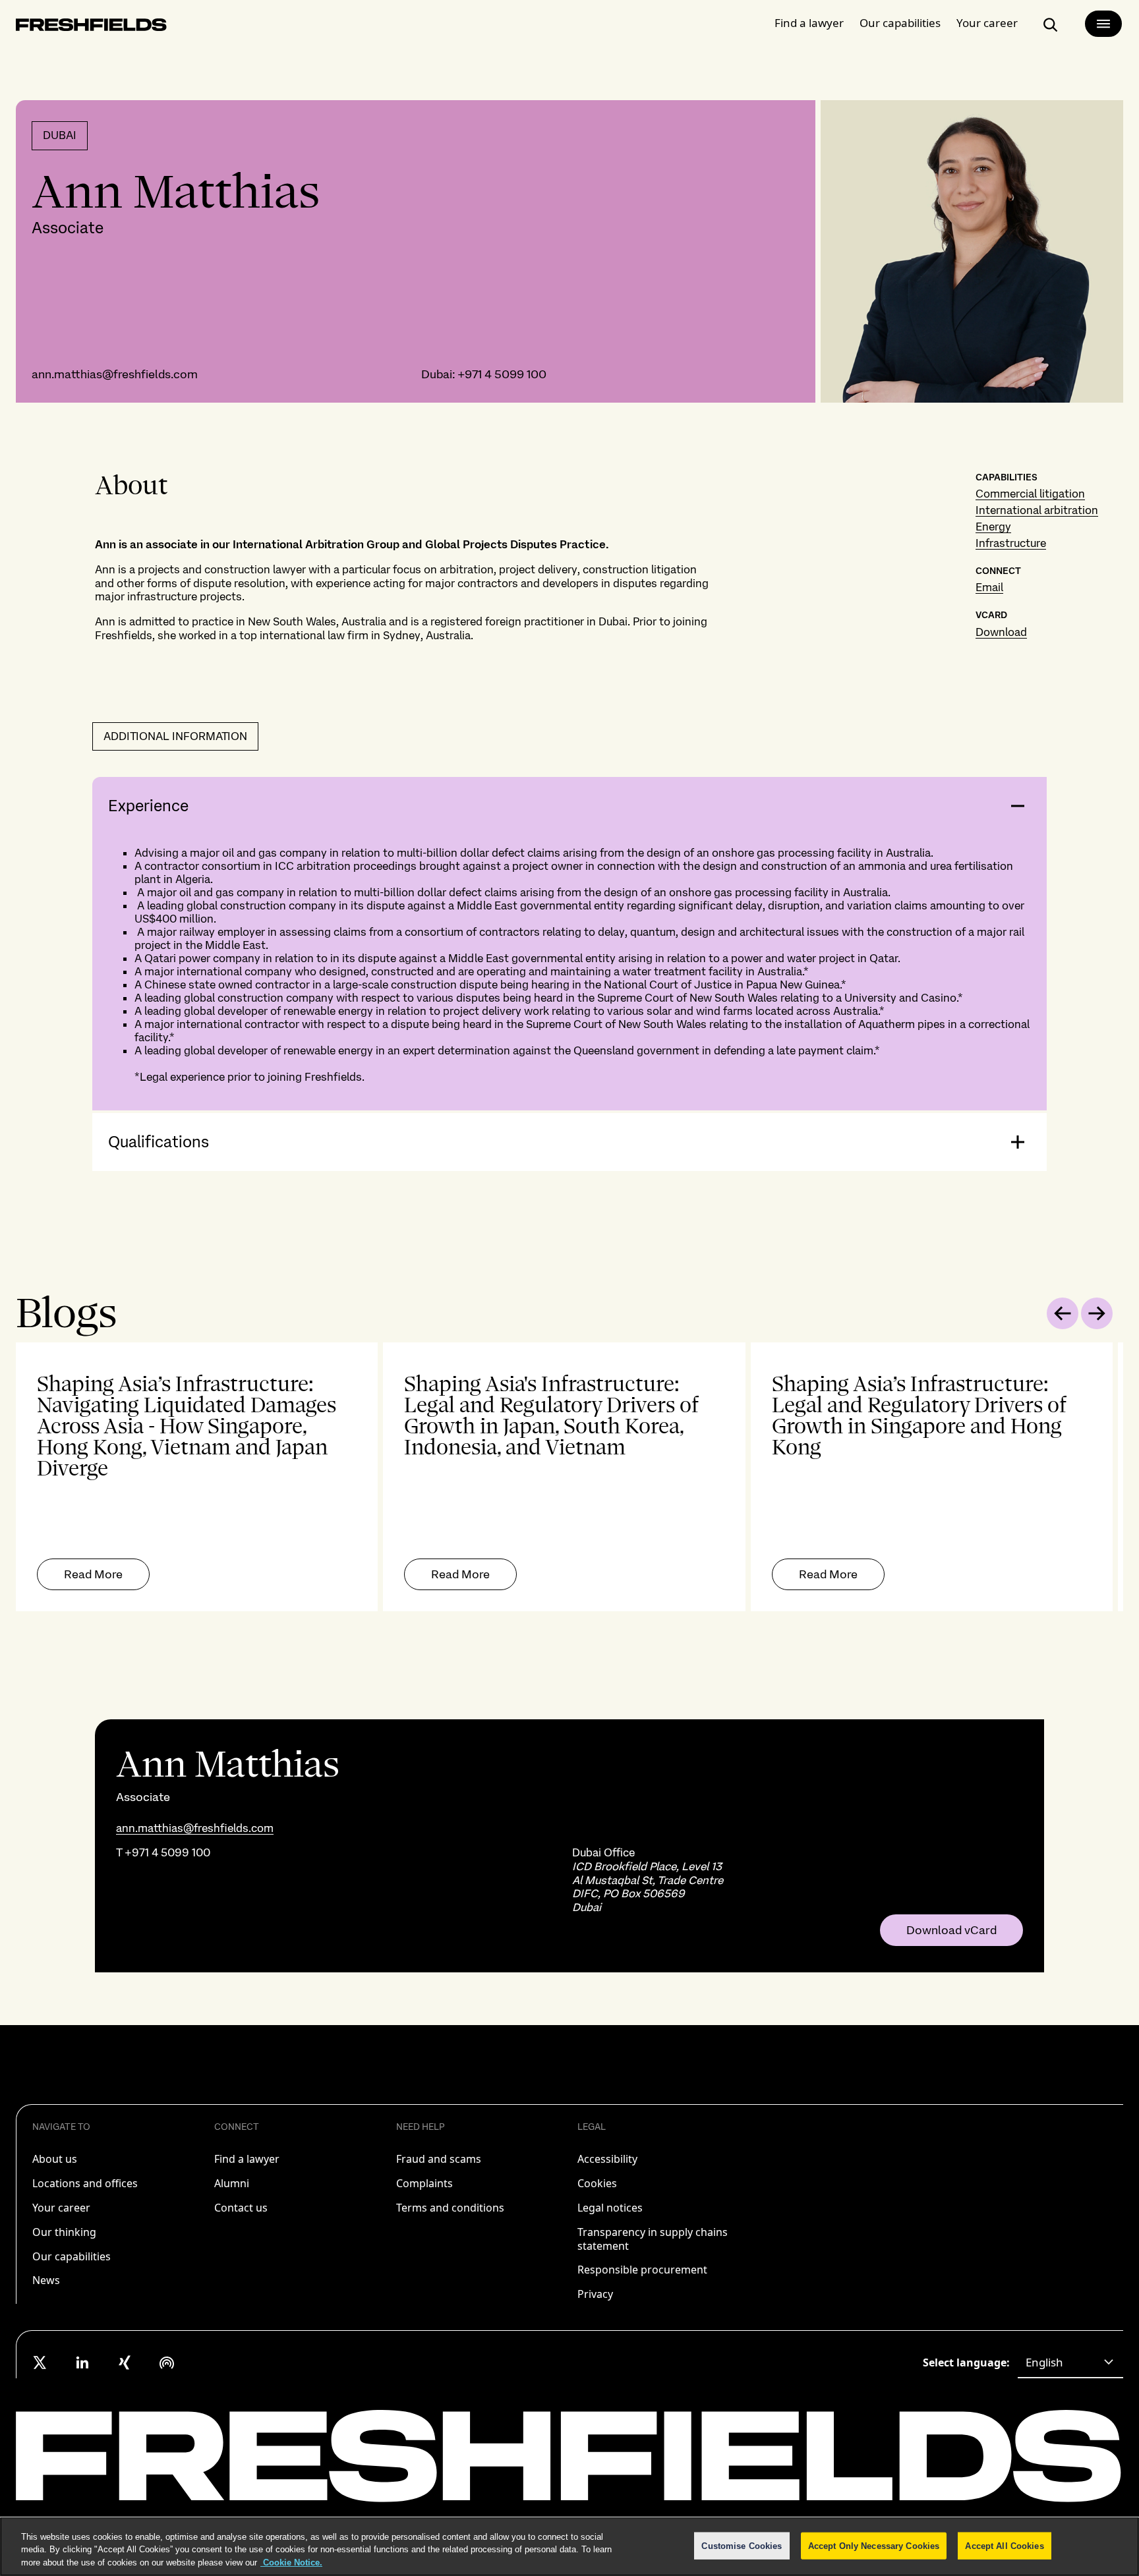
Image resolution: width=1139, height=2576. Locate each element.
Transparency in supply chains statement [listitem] (653, 2239)
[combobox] (1070, 2362)
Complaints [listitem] (424, 2183)
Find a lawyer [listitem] (247, 2159)
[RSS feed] (167, 2362)
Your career (987, 23)
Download (1001, 632)
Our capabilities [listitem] (72, 2256)
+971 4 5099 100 (502, 374)
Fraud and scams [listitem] (439, 2159)
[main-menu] (1103, 24)
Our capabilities (900, 23)
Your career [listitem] (61, 2208)
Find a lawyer (809, 23)
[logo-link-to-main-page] (91, 27)
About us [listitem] (55, 2159)
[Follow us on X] (40, 2362)
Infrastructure (1011, 543)
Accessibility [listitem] (607, 2159)
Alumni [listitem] (232, 2183)
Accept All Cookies (1004, 2545)
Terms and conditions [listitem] (450, 2208)
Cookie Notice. (291, 2562)
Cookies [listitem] (597, 2183)
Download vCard (951, 1930)
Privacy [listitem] (595, 2294)
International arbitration (1037, 510)
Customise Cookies (742, 2545)
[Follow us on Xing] (125, 2362)
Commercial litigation (1030, 494)
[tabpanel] (569, 1477)
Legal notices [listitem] (610, 2208)
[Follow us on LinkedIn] (82, 2362)
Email (989, 587)
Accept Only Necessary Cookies (874, 2545)
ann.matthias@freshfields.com (115, 374)
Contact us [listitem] (241, 2208)
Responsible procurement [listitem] (642, 2270)
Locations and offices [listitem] (85, 2183)
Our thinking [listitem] (64, 2232)
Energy (993, 527)
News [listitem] (46, 2280)
